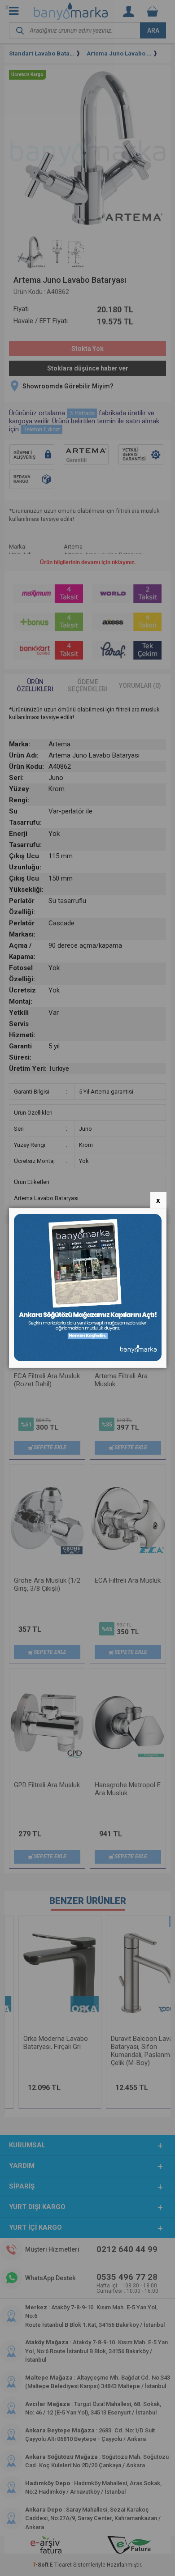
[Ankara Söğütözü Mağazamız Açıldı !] (88, 1359)
